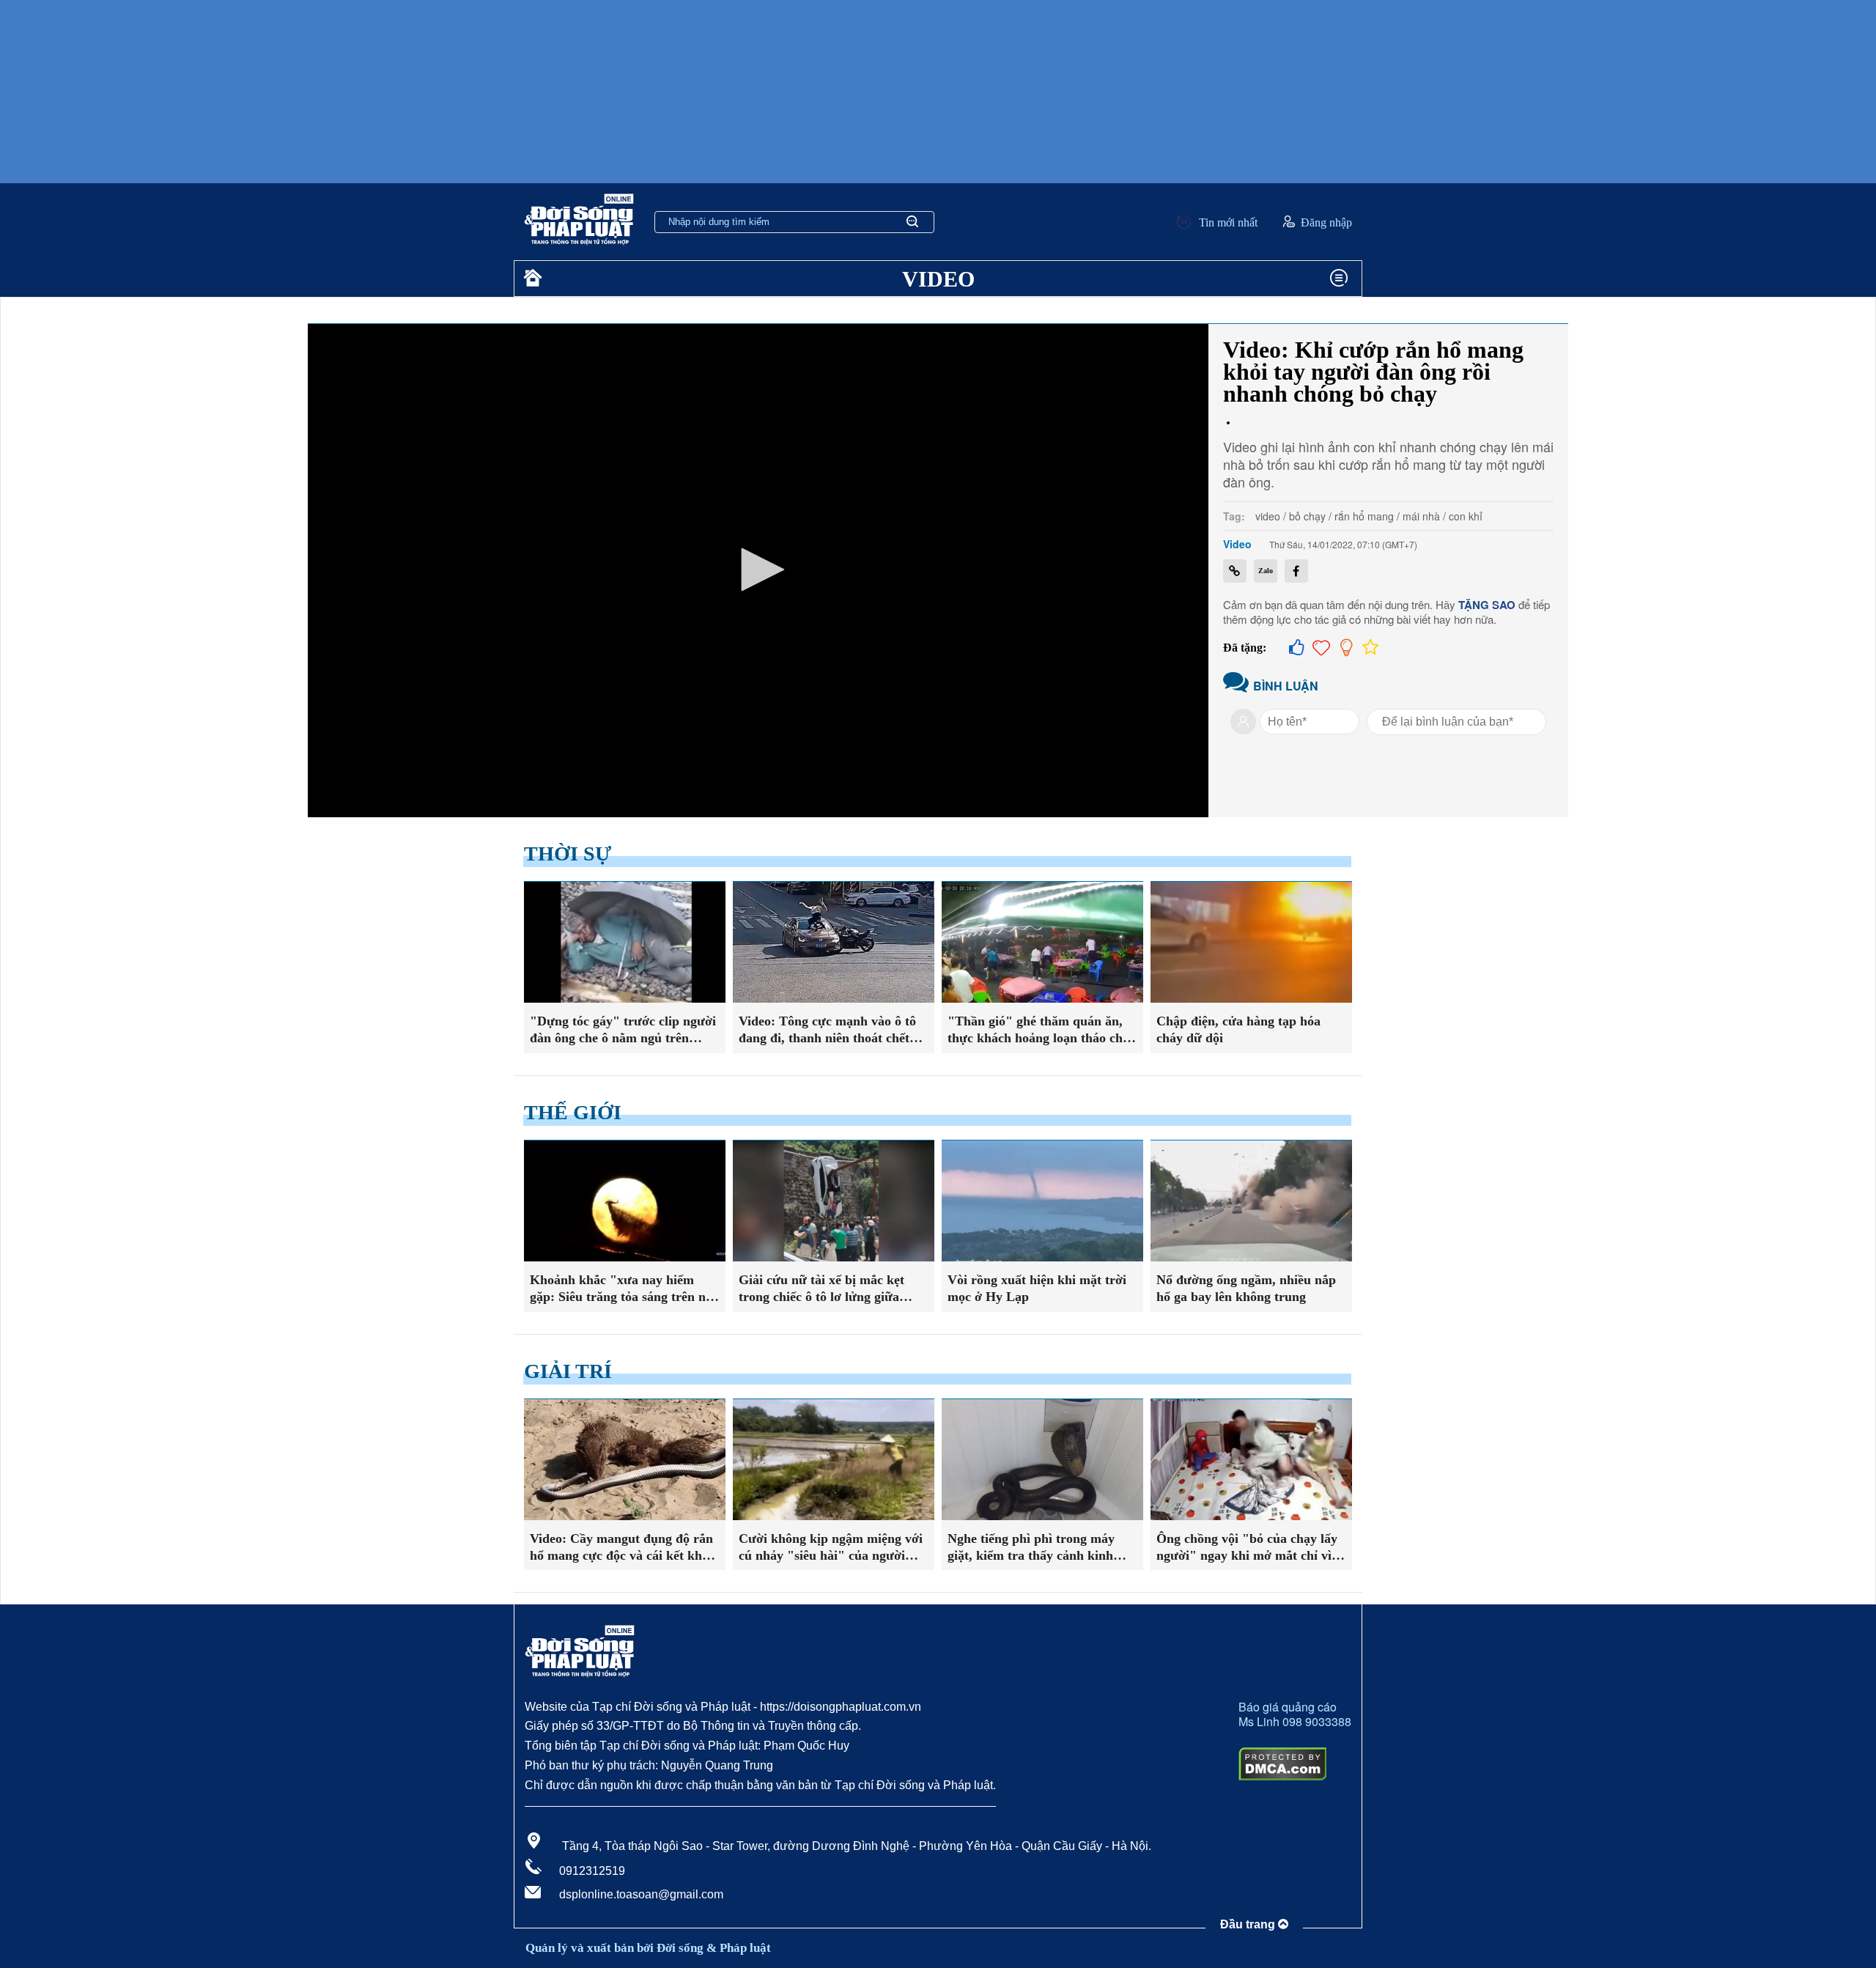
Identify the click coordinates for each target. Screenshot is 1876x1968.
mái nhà (1421, 516)
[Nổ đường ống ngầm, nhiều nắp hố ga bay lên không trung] (1251, 1201)
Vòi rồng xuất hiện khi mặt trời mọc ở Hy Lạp (1037, 1288)
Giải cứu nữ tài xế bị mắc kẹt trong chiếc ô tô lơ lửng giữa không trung (821, 1289)
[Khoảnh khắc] (625, 1201)
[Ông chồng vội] (1251, 1460)
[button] (758, 570)
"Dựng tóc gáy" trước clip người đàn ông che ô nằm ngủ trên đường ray (623, 1031)
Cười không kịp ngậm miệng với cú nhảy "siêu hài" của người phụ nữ (831, 1548)
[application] (758, 571)
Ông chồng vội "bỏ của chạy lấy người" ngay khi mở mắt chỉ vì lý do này (1251, 1548)
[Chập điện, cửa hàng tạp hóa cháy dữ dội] (1251, 942)
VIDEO (938, 279)
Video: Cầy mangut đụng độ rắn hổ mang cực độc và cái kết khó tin (621, 1548)
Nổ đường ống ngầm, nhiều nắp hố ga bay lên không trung (1246, 1288)
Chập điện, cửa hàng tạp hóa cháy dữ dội (1238, 1029)
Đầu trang (1249, 1924)
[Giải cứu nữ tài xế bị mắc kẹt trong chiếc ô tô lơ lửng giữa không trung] (834, 1201)
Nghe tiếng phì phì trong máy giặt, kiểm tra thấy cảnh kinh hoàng (1031, 1548)
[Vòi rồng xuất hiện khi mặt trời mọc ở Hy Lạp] (1042, 1201)
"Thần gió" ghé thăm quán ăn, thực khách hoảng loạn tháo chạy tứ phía (1042, 1031)
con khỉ (1466, 516)
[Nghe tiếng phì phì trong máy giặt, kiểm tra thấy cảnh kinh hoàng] (1042, 1460)
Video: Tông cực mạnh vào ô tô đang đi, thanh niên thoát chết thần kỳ (827, 1031)
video (1268, 516)
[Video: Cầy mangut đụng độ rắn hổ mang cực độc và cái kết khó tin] (625, 1460)
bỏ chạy (1307, 516)
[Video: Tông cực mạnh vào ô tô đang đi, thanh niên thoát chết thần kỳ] (834, 942)
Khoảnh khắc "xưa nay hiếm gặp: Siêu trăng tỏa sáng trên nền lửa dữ (624, 1289)
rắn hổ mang (1364, 516)
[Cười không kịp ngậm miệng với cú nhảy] (834, 1460)
